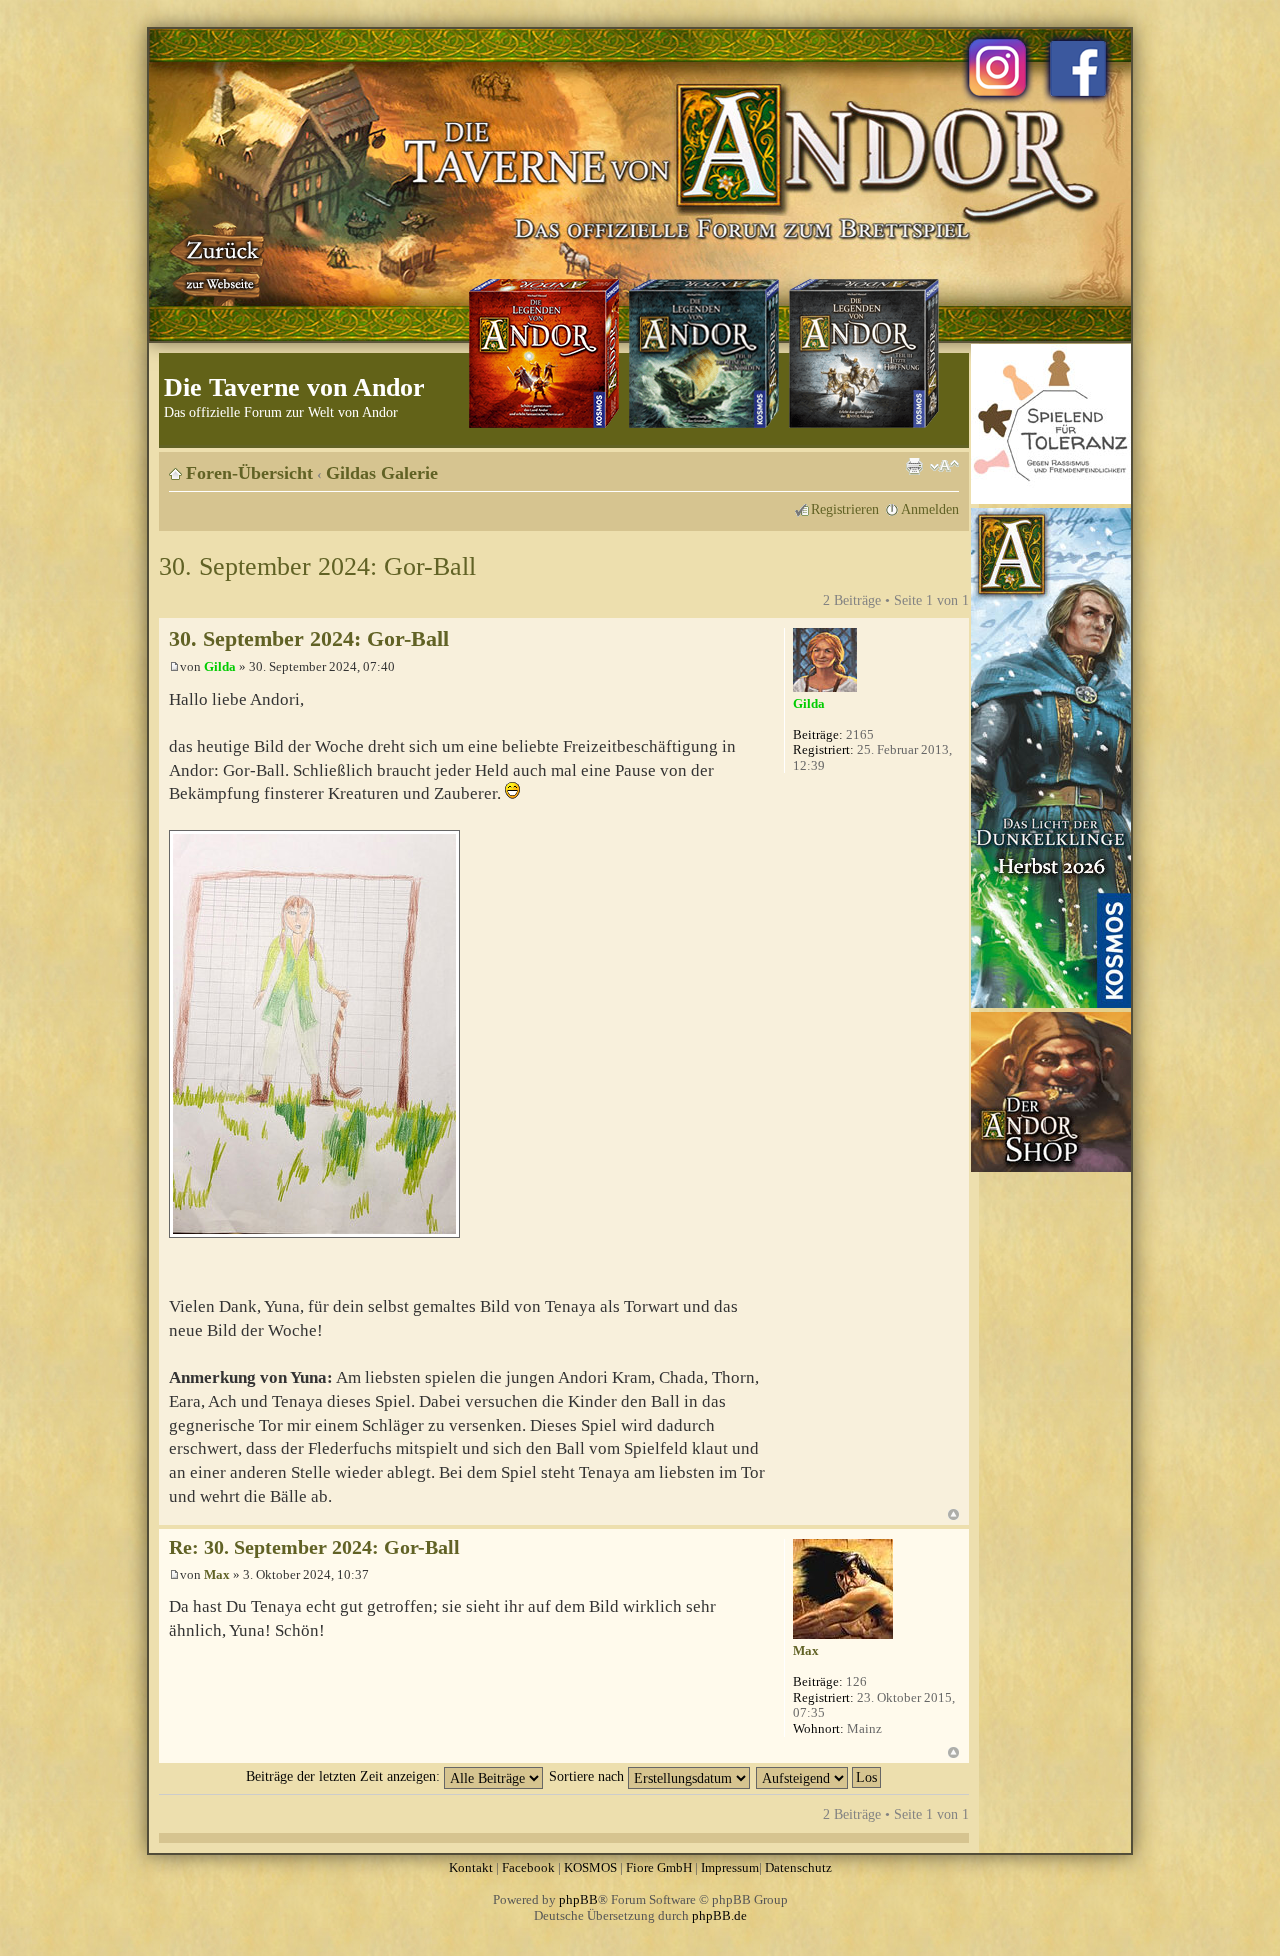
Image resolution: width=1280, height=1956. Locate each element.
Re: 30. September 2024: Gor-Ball (314, 1547)
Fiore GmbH (659, 1867)
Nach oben (953, 1514)
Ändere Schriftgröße (944, 466)
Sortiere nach (588, 1776)
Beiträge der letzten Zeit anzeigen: (345, 1776)
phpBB (578, 1899)
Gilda (220, 666)
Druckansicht (914, 466)
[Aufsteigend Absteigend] (819, 1776)
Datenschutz (798, 1867)
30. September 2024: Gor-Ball (317, 566)
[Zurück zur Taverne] (219, 263)
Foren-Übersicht (249, 473)
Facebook (528, 1867)
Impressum (730, 1867)
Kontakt (471, 1867)
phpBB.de (719, 1915)
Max (217, 1574)
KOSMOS (590, 1867)
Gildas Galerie (382, 473)
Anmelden (930, 509)
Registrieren (845, 509)
